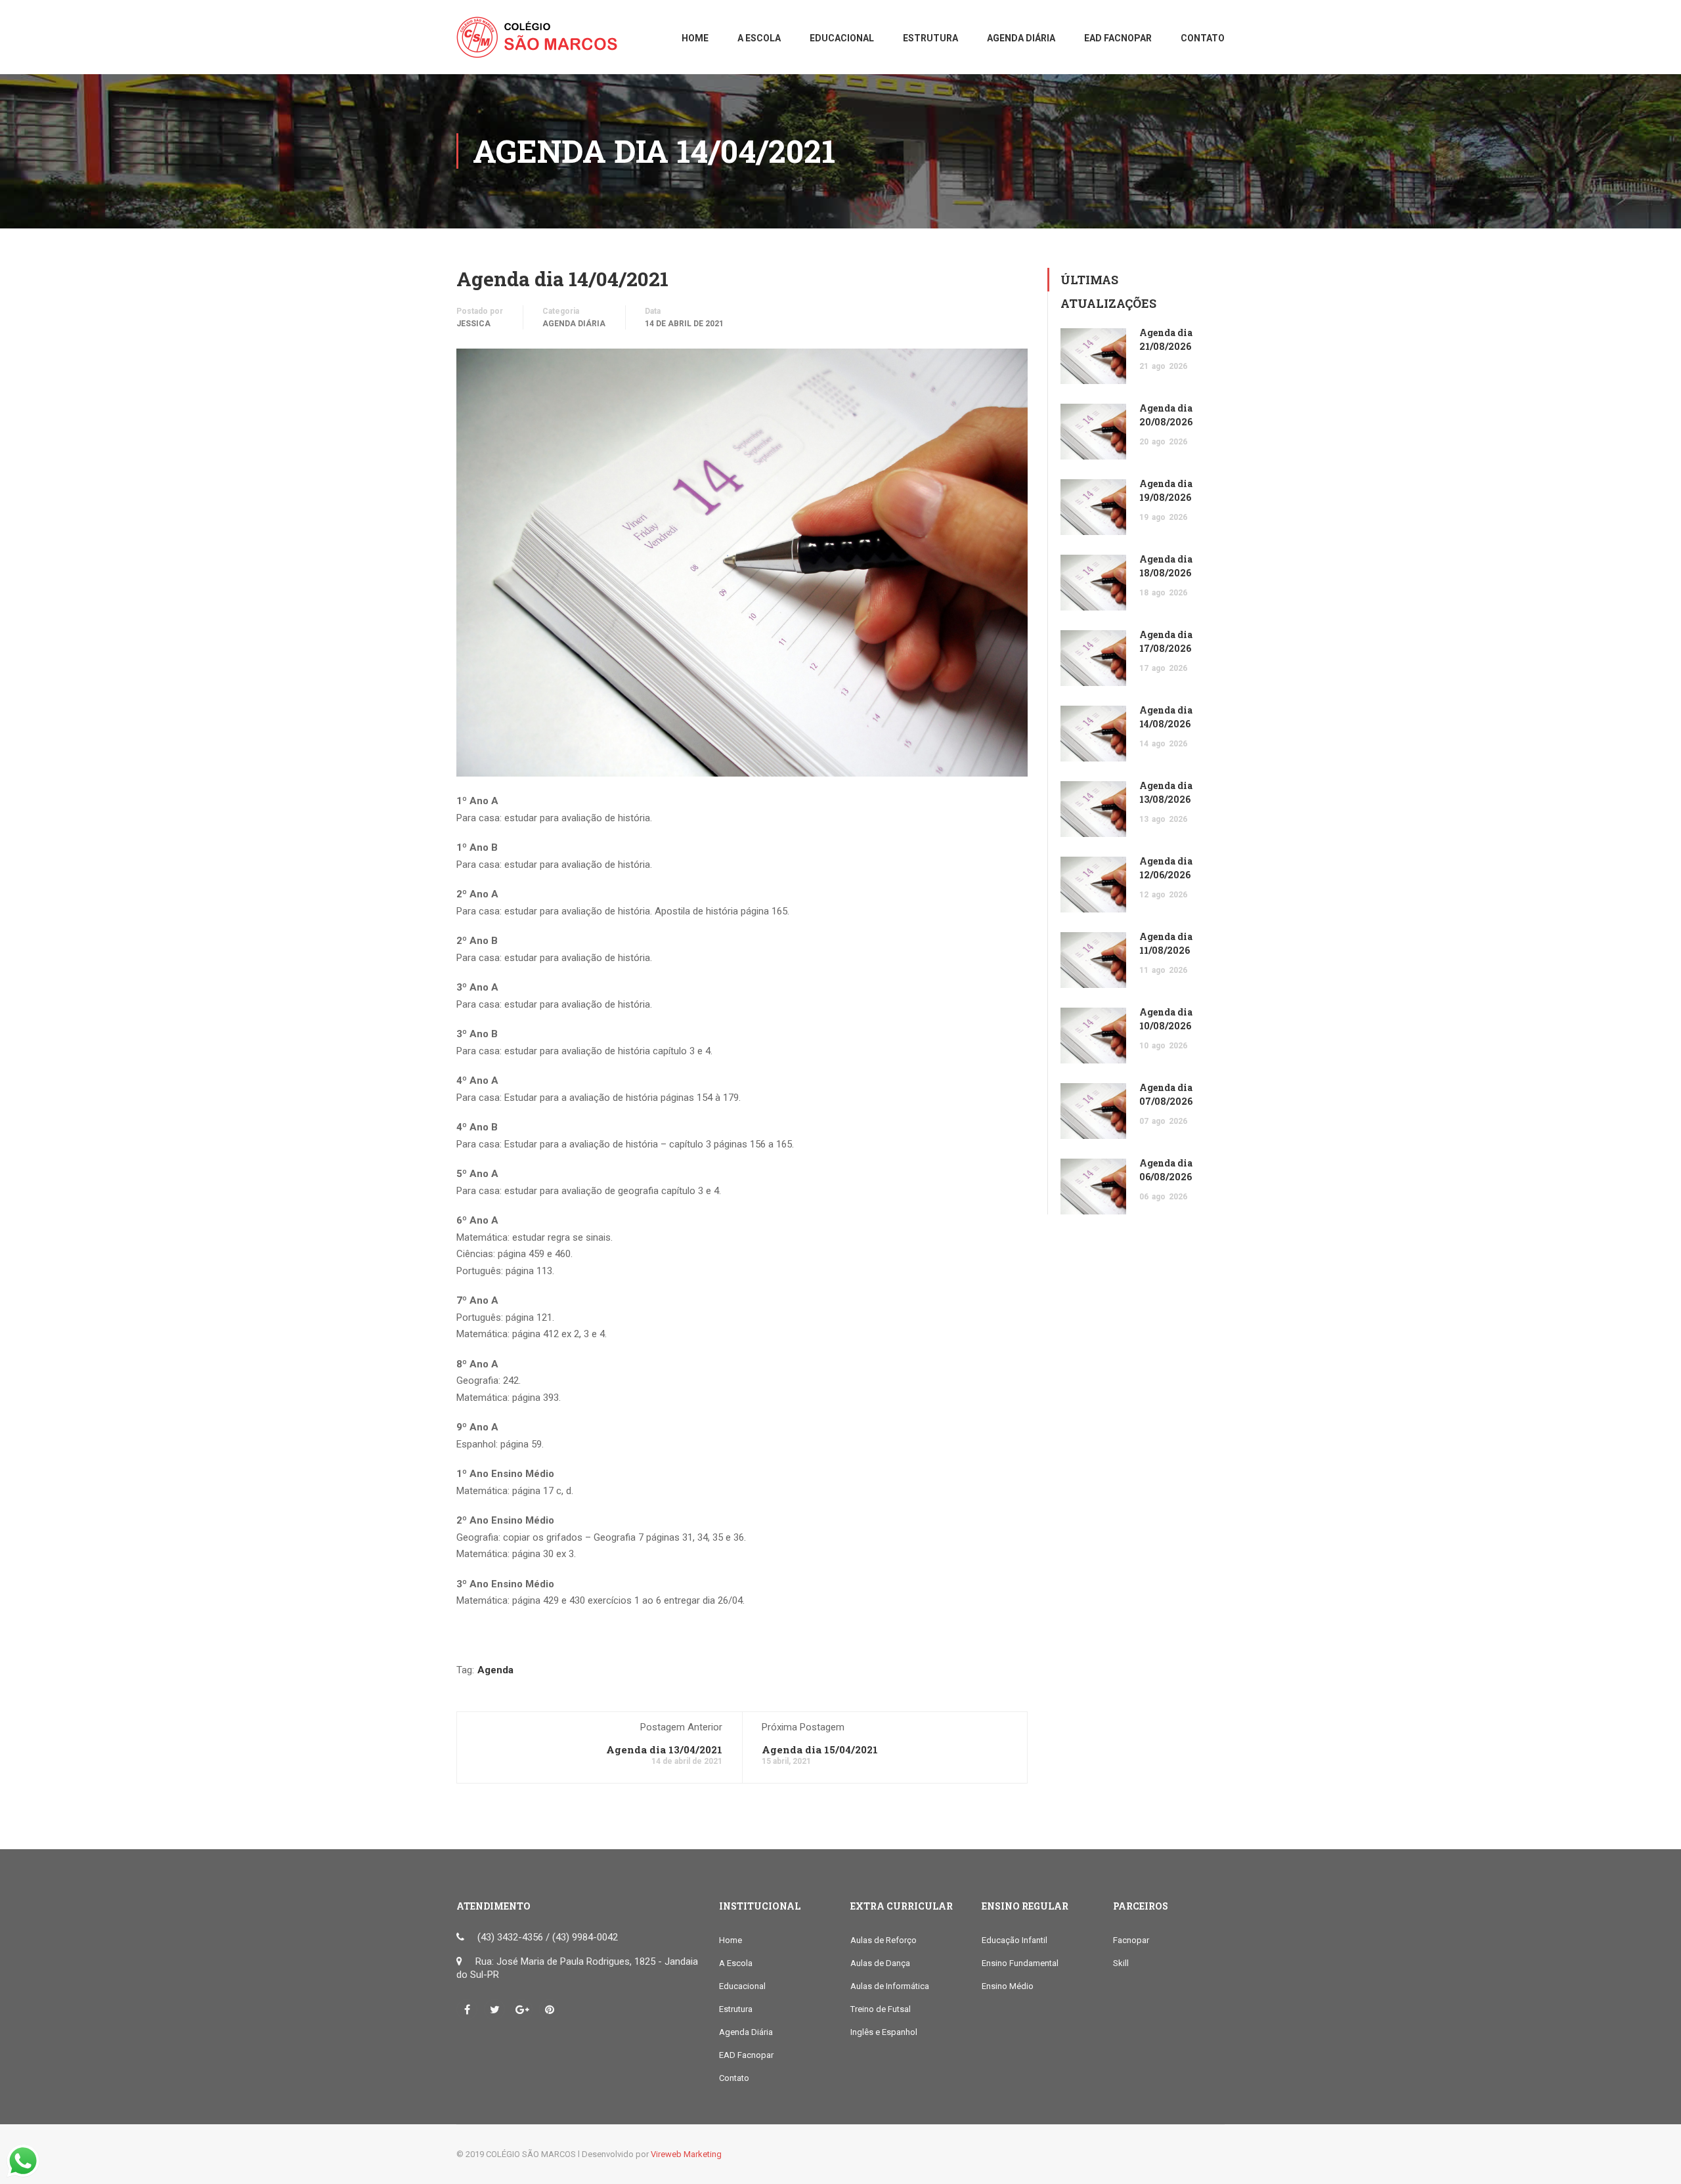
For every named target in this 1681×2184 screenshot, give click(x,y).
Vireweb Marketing (686, 2154)
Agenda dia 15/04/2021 (820, 1749)
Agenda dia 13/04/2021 (664, 1749)
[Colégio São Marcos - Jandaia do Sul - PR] (542, 44)
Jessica (473, 324)
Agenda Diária (574, 324)
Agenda (495, 1670)
